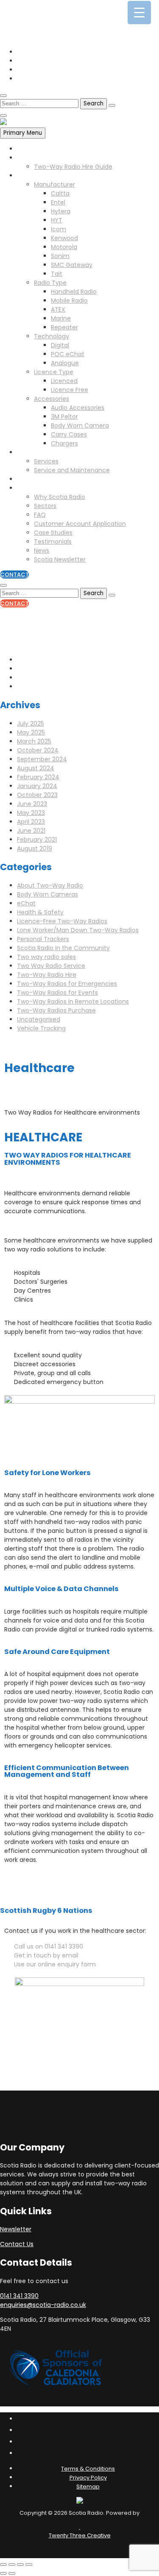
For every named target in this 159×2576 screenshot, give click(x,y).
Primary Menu (23, 133)
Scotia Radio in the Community (63, 948)
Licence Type (54, 372)
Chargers (64, 443)
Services (46, 461)
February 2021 (37, 840)
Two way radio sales (46, 957)
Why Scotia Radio (60, 497)
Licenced (64, 381)
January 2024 (37, 786)
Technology (52, 336)
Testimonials (53, 542)
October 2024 (38, 750)
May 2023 (31, 813)
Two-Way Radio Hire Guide (73, 167)
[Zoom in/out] (3, 2565)
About (26, 488)
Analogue (65, 363)
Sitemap (88, 2487)
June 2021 (31, 831)
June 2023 (32, 804)
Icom (59, 229)
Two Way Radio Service (51, 966)
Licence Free (70, 390)
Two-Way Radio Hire (47, 975)
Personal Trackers (43, 939)
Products (30, 176)
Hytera (61, 211)
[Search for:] (40, 103)
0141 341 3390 (36, 10)
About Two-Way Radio (50, 885)
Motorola (64, 247)
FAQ (40, 515)
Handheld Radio (74, 292)
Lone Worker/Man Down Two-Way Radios (78, 930)
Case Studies (53, 533)
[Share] (20, 2565)
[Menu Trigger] (139, 13)
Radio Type (50, 283)
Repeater (64, 327)
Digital (60, 345)
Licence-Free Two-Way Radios (62, 921)
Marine (61, 318)
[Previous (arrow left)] (3, 2573)
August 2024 (36, 768)
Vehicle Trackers (41, 479)
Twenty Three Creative (80, 2535)
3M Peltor (64, 417)
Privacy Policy (88, 2478)
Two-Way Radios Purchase (56, 1010)
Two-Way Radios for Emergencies (67, 984)
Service (28, 452)
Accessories (52, 399)
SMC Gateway (72, 265)
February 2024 (38, 777)
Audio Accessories (78, 408)
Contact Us (17, 2244)
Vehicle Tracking (41, 1028)
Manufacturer (54, 184)
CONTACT (14, 574)
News (42, 550)
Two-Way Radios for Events (57, 993)
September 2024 (42, 759)
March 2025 (34, 741)
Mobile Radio (69, 301)
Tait (57, 274)
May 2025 (31, 732)
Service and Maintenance (72, 470)
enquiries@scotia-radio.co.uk (60, 19)
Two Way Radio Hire (46, 158)
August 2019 (35, 848)
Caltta (60, 193)
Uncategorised (39, 1019)
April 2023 (31, 822)
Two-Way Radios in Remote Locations (73, 1001)
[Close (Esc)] (29, 2565)
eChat (26, 903)
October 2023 (37, 795)
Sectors (45, 506)
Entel (58, 202)
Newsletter (16, 2229)
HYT (57, 220)
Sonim (60, 256)
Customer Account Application (80, 524)
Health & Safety (40, 912)
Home (26, 149)
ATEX (58, 309)
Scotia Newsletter (60, 559)
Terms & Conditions (88, 2469)
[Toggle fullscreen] (12, 2565)
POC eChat (68, 354)
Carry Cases (69, 434)
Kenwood (64, 238)
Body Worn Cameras (47, 894)
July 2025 (31, 723)
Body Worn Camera (80, 426)
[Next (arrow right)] (12, 2573)
